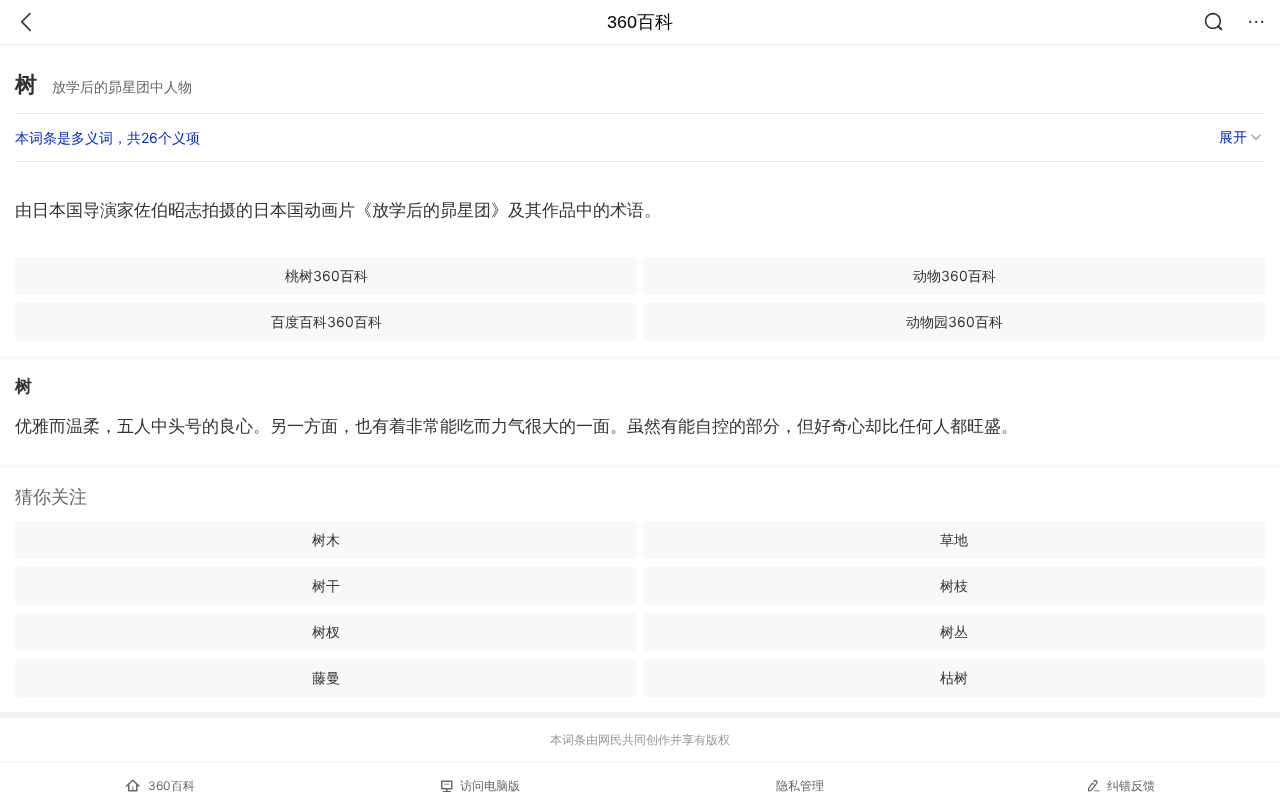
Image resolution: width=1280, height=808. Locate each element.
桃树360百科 (326, 275)
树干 (326, 585)
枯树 (954, 677)
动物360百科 (954, 275)
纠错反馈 (1131, 785)
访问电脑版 (490, 785)
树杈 (326, 631)
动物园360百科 (954, 321)
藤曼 (326, 677)
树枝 (954, 585)
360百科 (640, 22)
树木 (326, 539)
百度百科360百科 (326, 321)
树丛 (954, 631)
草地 (954, 539)
